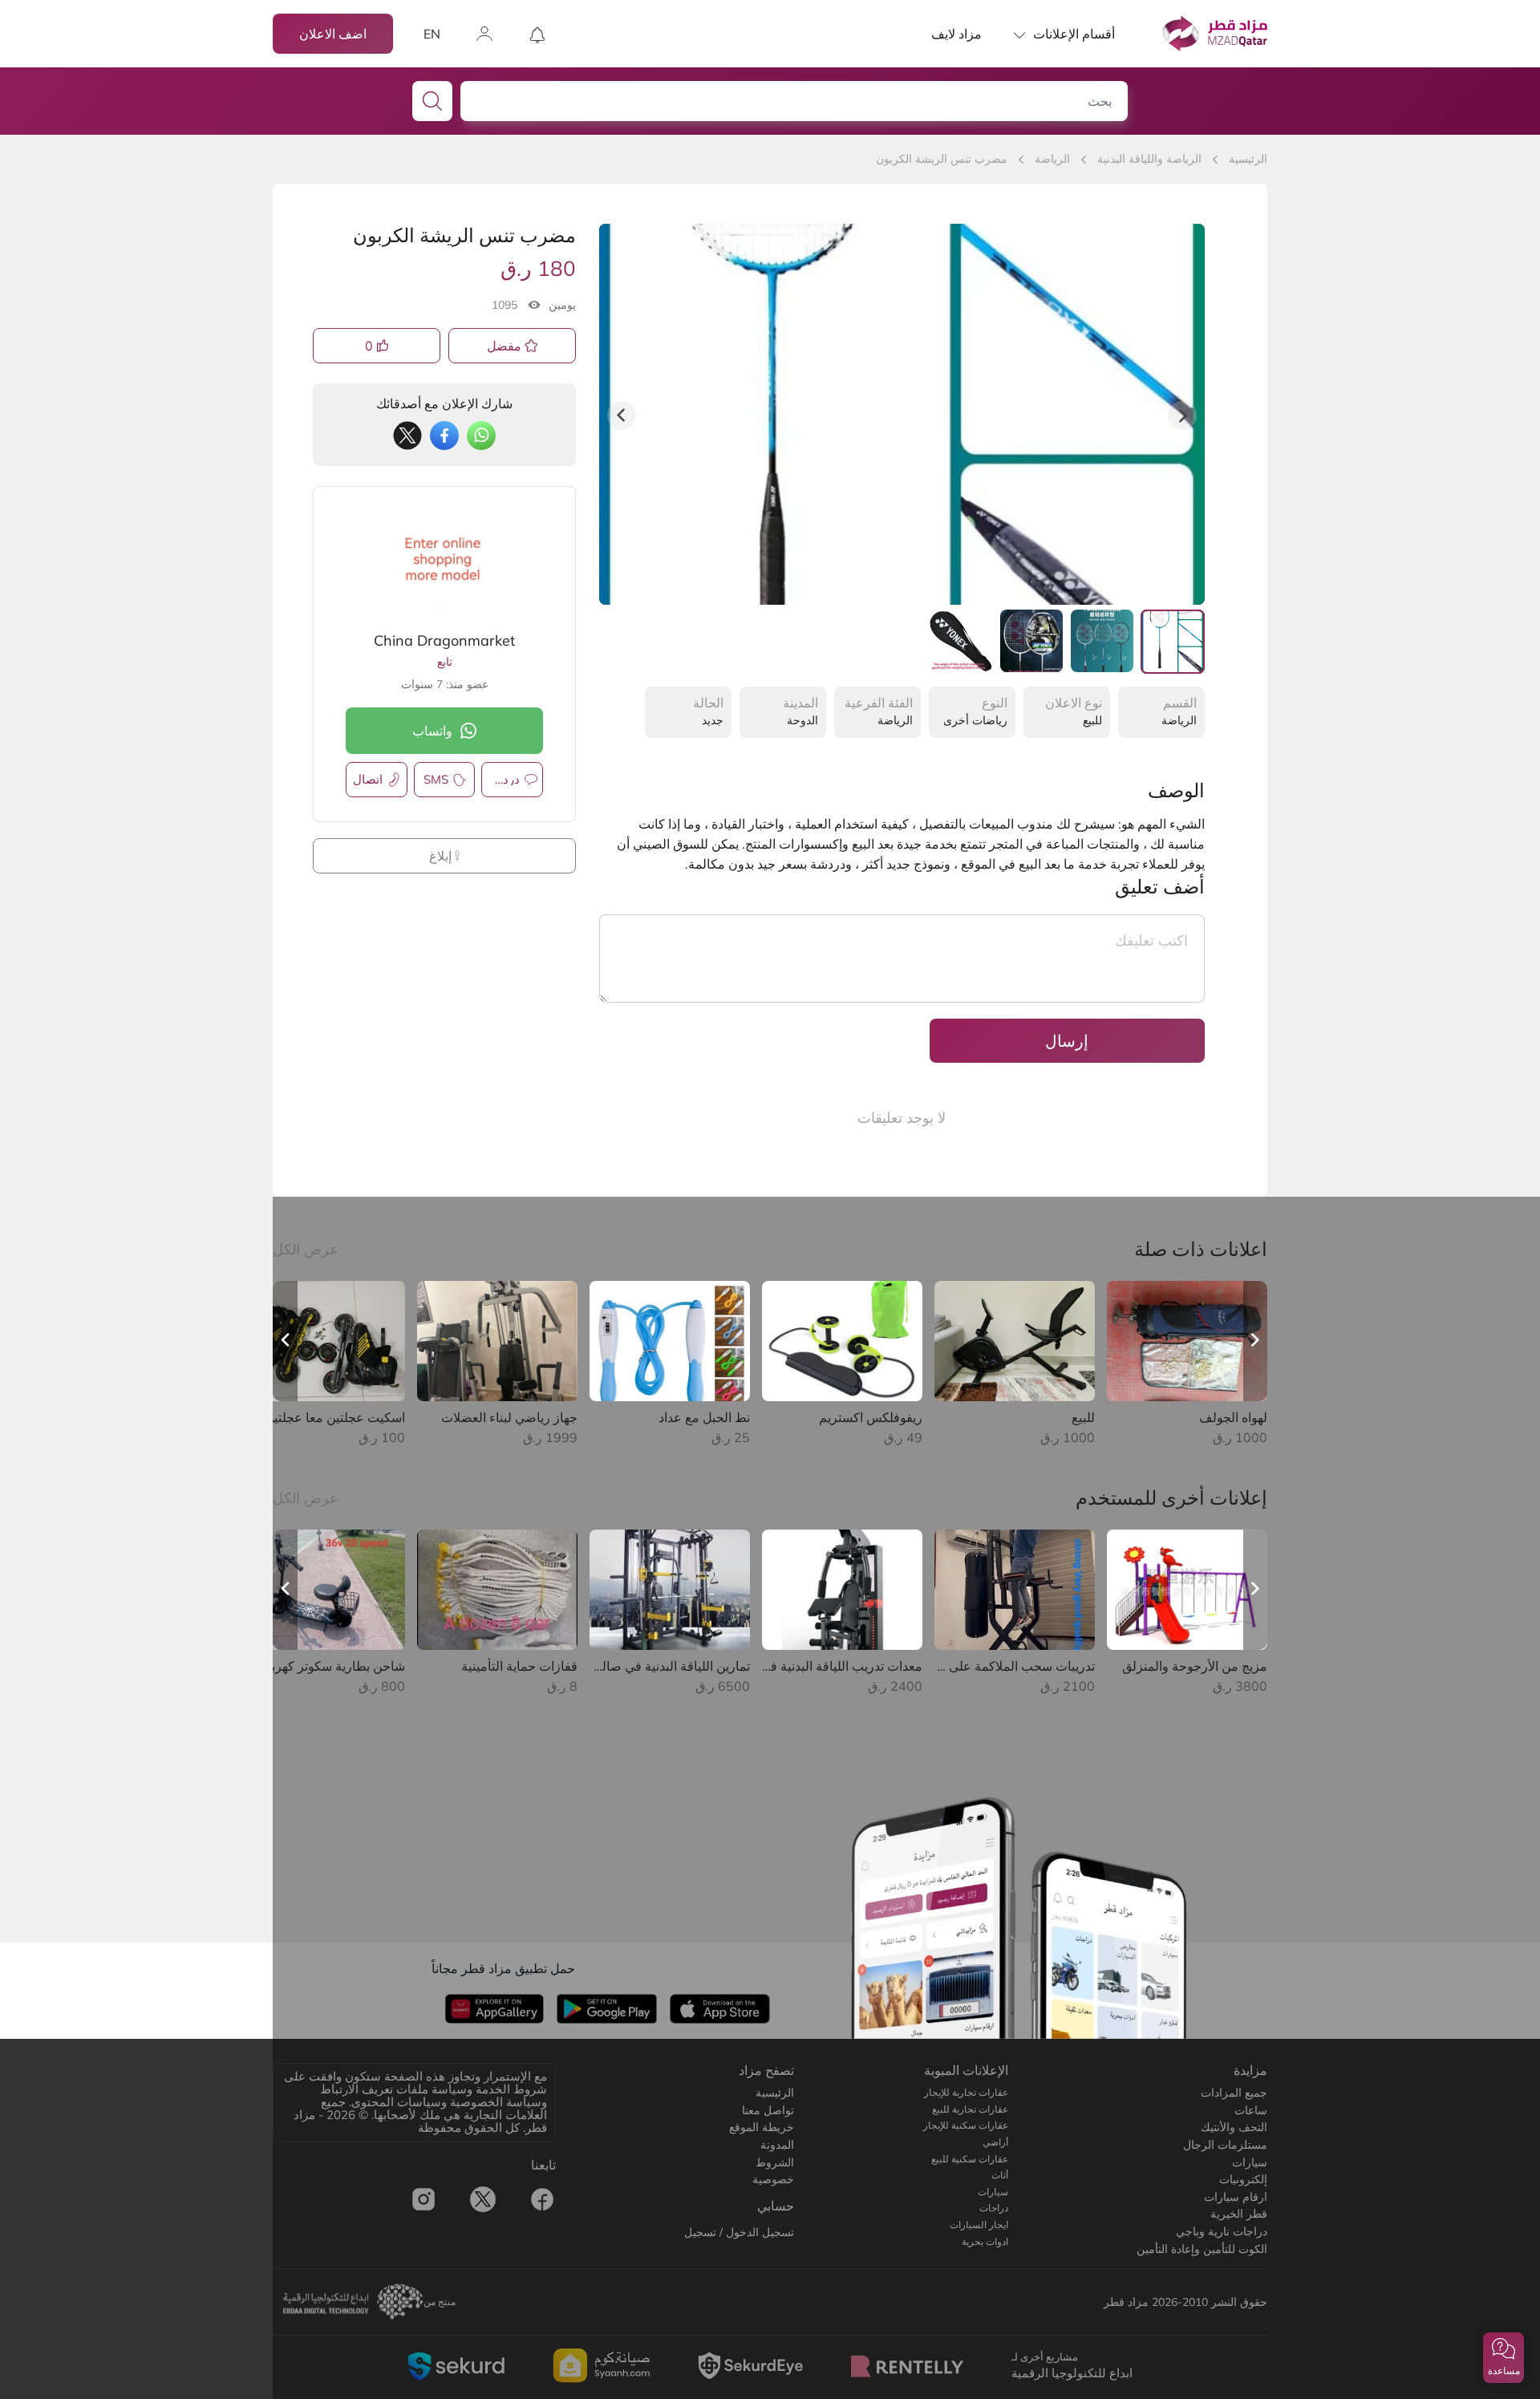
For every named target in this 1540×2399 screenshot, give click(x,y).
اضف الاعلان (333, 34)
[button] (1504, 2358)
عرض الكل (306, 1249)
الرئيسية (1248, 159)
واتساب (432, 731)
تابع (445, 662)
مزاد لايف (956, 34)
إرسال (1067, 1041)
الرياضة (1052, 159)
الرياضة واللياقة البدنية (1149, 159)
